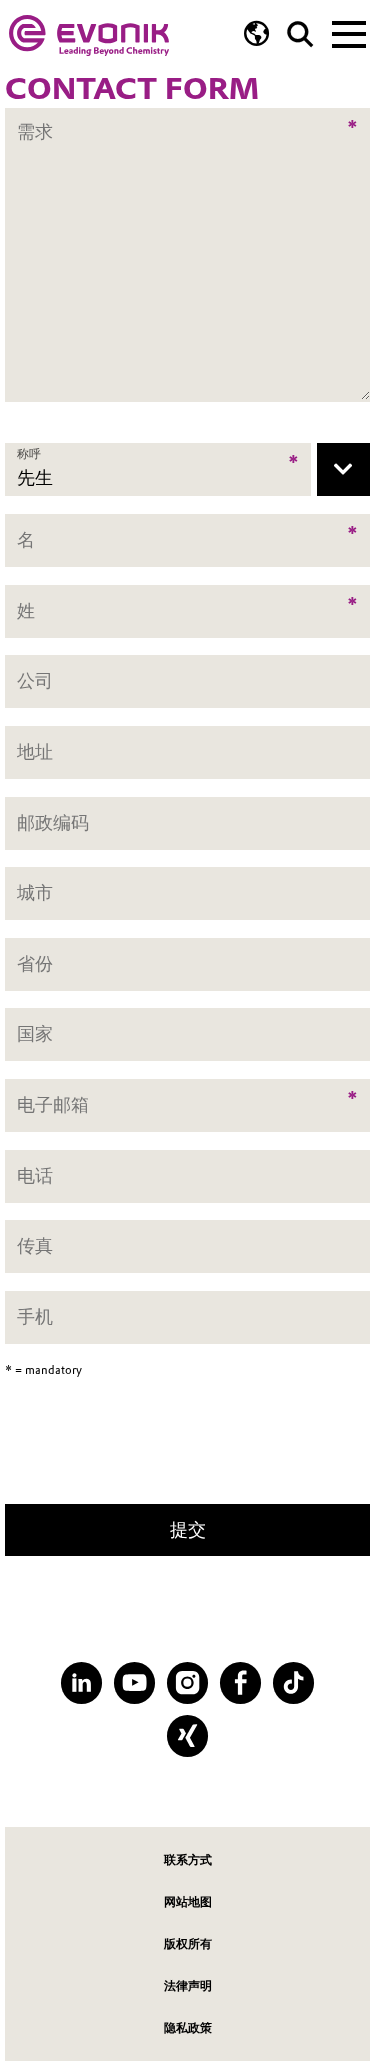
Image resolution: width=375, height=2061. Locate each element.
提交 (188, 1529)
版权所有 (188, 1943)
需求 (35, 118)
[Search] (300, 34)
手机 (35, 1316)
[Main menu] (349, 32)
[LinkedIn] (81, 1682)
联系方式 (188, 1859)
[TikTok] (293, 1682)
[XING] (187, 1735)
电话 (35, 1175)
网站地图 (188, 1901)
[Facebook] (240, 1682)
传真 (35, 1246)
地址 (35, 751)
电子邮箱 (53, 1104)
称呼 (29, 454)
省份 (35, 963)
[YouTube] (134, 1682)
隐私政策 (188, 2027)
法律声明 (188, 1985)
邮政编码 (53, 822)
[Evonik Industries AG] (89, 35)
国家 (35, 1034)
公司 (35, 681)
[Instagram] (187, 1682)
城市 (35, 892)
